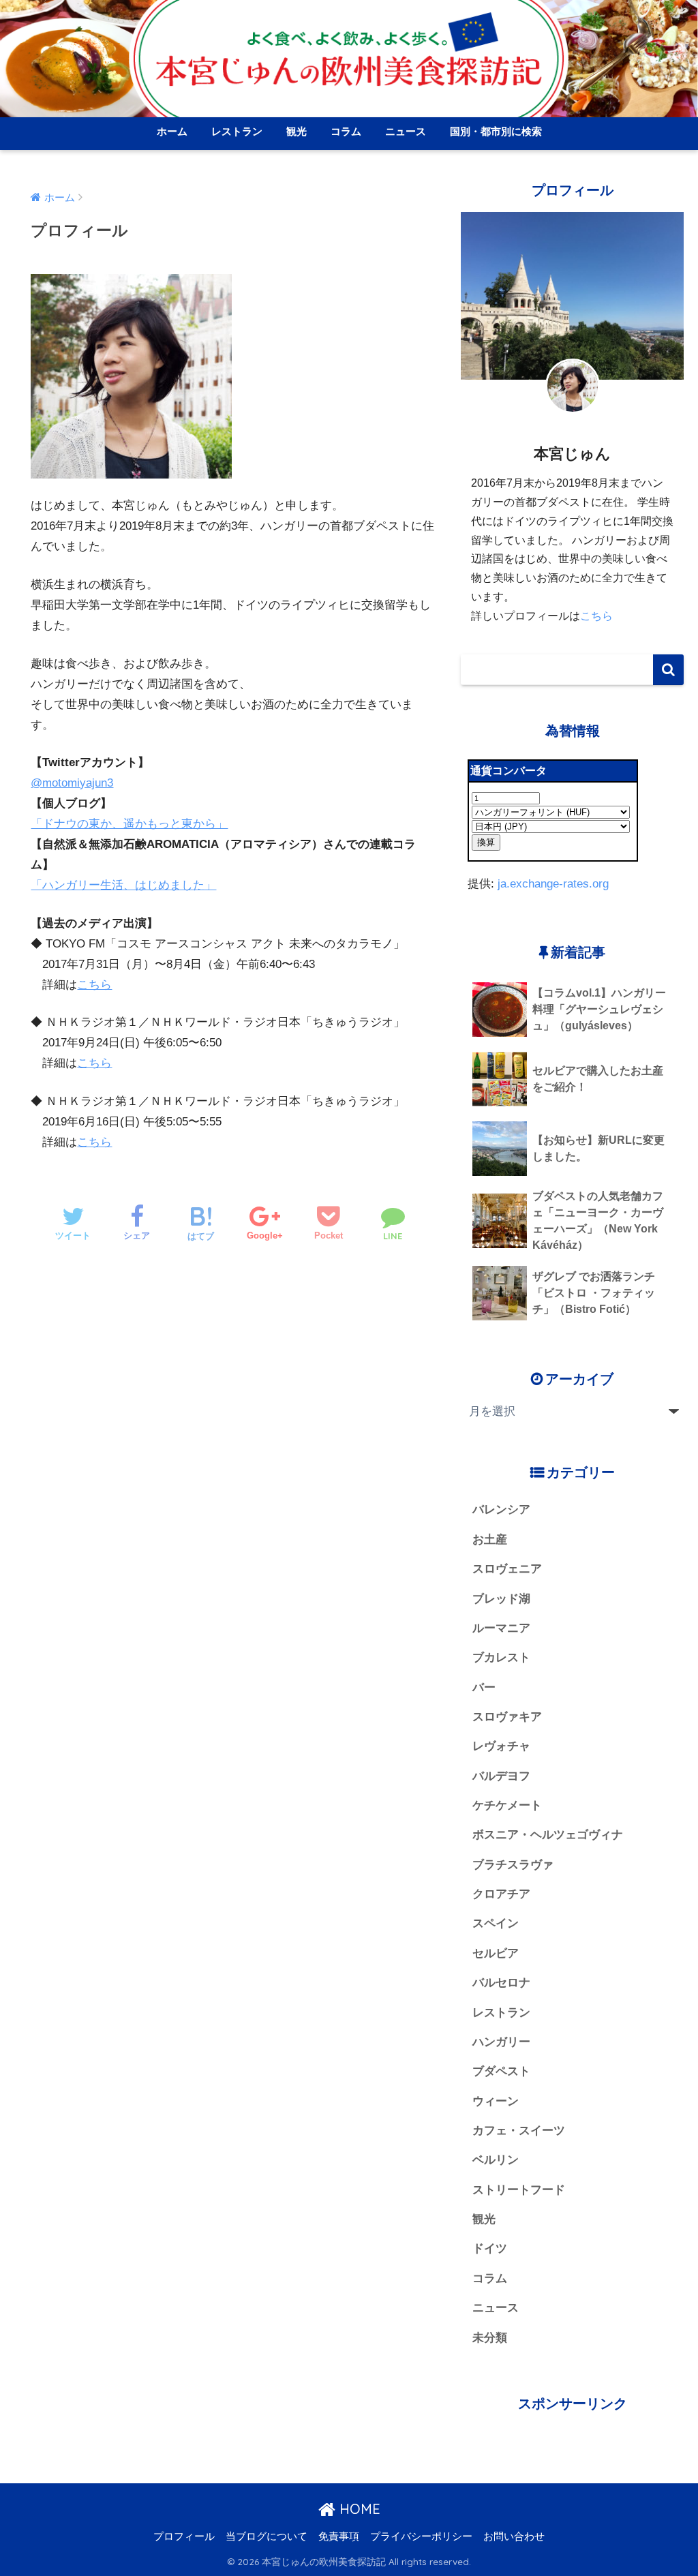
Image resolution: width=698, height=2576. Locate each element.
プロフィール (184, 2536)
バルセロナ (501, 1983)
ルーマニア (501, 1628)
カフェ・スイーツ (519, 2131)
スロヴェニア (507, 1569)
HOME (358, 2509)
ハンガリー (501, 2042)
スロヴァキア (507, 1717)
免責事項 (339, 2536)
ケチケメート (507, 1805)
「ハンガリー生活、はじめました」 (123, 885)
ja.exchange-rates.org (553, 884)
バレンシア (501, 1510)
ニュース (406, 131)
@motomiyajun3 (72, 783)
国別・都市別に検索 (496, 131)
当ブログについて (267, 2536)
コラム (346, 131)
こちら (94, 985)
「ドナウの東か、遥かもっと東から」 (129, 824)
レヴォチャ (501, 1746)
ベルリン (496, 2160)
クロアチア (501, 1894)
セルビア (496, 1953)
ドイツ (490, 2248)
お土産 (490, 1540)
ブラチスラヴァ (513, 1865)
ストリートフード (519, 2190)
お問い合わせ (514, 2536)
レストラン (237, 131)
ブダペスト (501, 2071)
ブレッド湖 (501, 1599)
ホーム (172, 131)
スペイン (496, 1923)
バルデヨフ (501, 1776)
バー (484, 1687)
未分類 (490, 2338)
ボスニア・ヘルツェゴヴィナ (548, 1835)
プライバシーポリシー (421, 2536)
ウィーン (496, 2101)
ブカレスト (501, 1657)
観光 (297, 131)
